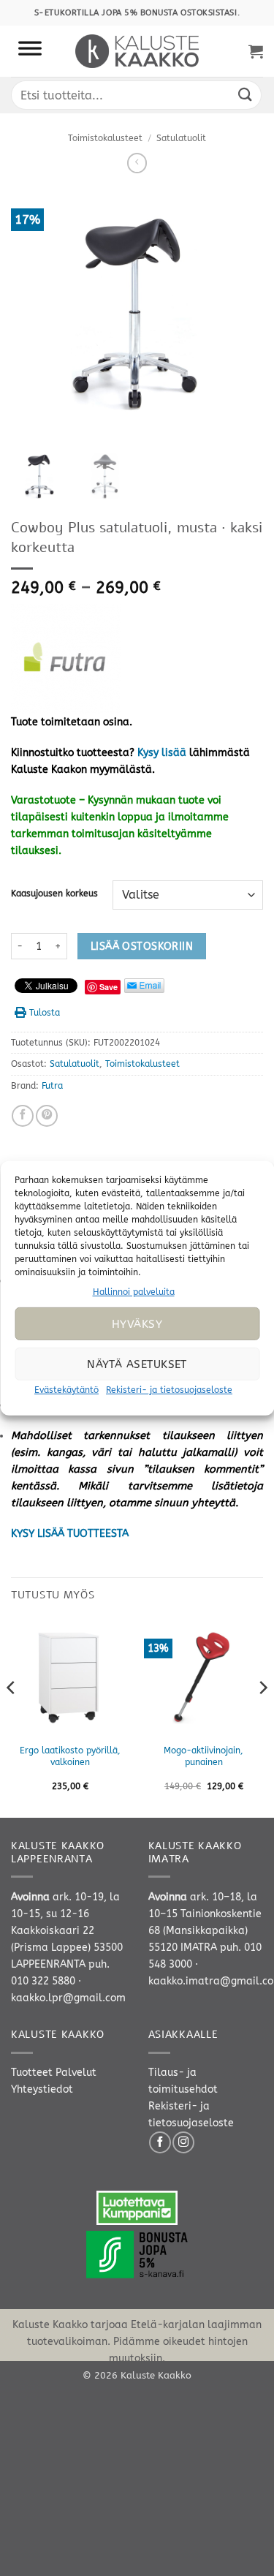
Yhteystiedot (42, 2089)
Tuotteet (32, 2073)
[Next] (262, 1716)
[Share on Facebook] (23, 1116)
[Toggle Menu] (30, 51)
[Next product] (137, 163)
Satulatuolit (181, 138)
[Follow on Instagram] (183, 2142)
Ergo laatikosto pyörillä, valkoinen (70, 1756)
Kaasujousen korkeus (54, 894)
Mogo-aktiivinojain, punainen (203, 1756)
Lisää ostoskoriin (142, 947)
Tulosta (45, 1013)
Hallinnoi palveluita (134, 1291)
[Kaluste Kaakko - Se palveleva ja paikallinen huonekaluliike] (137, 51)
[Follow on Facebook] (160, 2142)
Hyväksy (137, 1324)
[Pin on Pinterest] (47, 1116)
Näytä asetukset (137, 1364)
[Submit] (246, 95)
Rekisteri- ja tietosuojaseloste (169, 1390)
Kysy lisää (162, 753)
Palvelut (76, 2073)
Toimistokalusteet (105, 138)
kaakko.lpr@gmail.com (68, 1998)
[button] (256, 51)
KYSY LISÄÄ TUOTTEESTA (70, 1534)
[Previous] (12, 1716)
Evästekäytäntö (66, 1390)
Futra (52, 1086)
